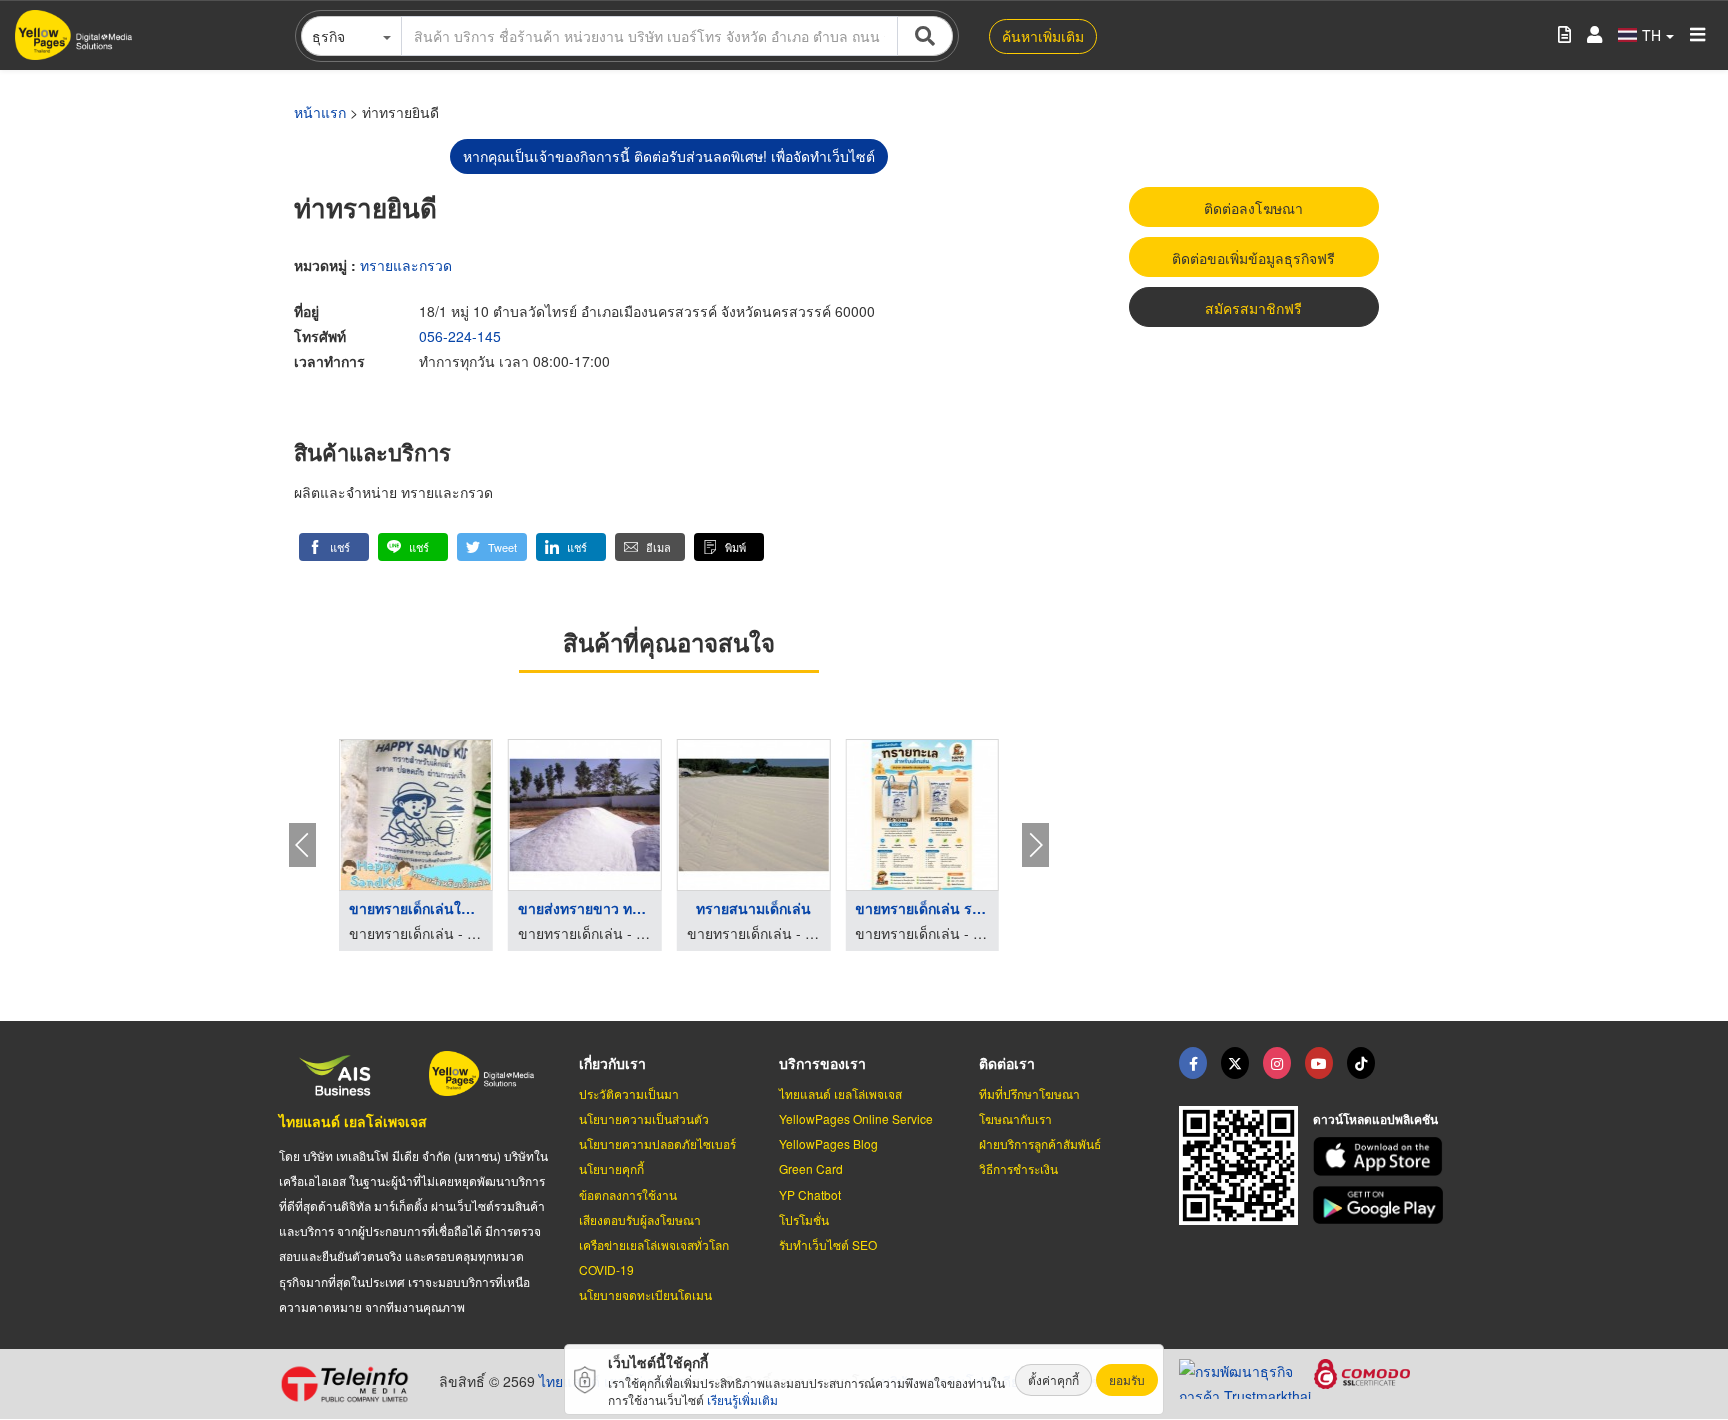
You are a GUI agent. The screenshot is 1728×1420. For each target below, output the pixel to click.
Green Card (811, 1168)
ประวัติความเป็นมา (629, 1093)
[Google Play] (1381, 1205)
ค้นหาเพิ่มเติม (1043, 36)
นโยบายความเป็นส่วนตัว (644, 1118)
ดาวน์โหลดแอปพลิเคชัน (1375, 1119)
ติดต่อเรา (1007, 1063)
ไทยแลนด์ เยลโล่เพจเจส (353, 1121)
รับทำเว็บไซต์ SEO (828, 1244)
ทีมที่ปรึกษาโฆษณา (1029, 1093)
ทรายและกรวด (406, 265)
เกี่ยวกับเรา (612, 1063)
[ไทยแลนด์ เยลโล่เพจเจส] (1235, 1063)
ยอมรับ (1127, 1379)
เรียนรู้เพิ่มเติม (742, 1399)
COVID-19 (606, 1269)
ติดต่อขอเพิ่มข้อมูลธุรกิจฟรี (1253, 258)
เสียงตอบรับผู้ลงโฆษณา (640, 1219)
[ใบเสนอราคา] (1564, 35)
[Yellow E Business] (1193, 1063)
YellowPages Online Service (856, 1118)
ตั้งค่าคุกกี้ (1053, 1379)
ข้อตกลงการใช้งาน (628, 1194)
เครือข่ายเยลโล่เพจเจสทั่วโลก (654, 1244)
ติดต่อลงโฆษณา (1253, 208)
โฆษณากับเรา (1015, 1118)
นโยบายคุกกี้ (611, 1168)
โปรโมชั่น (804, 1219)
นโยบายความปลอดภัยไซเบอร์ (657, 1143)
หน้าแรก (320, 112)
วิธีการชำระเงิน (1018, 1168)
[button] (334, 547)
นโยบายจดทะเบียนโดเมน (645, 1294)
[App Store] (1381, 1156)
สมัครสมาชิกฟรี (1253, 308)
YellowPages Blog (828, 1143)
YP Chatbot (810, 1194)
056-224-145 (460, 336)
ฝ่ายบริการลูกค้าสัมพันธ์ (1040, 1143)
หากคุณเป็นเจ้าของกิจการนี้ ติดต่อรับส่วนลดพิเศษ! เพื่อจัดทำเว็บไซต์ (669, 156)
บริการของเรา (822, 1063)
